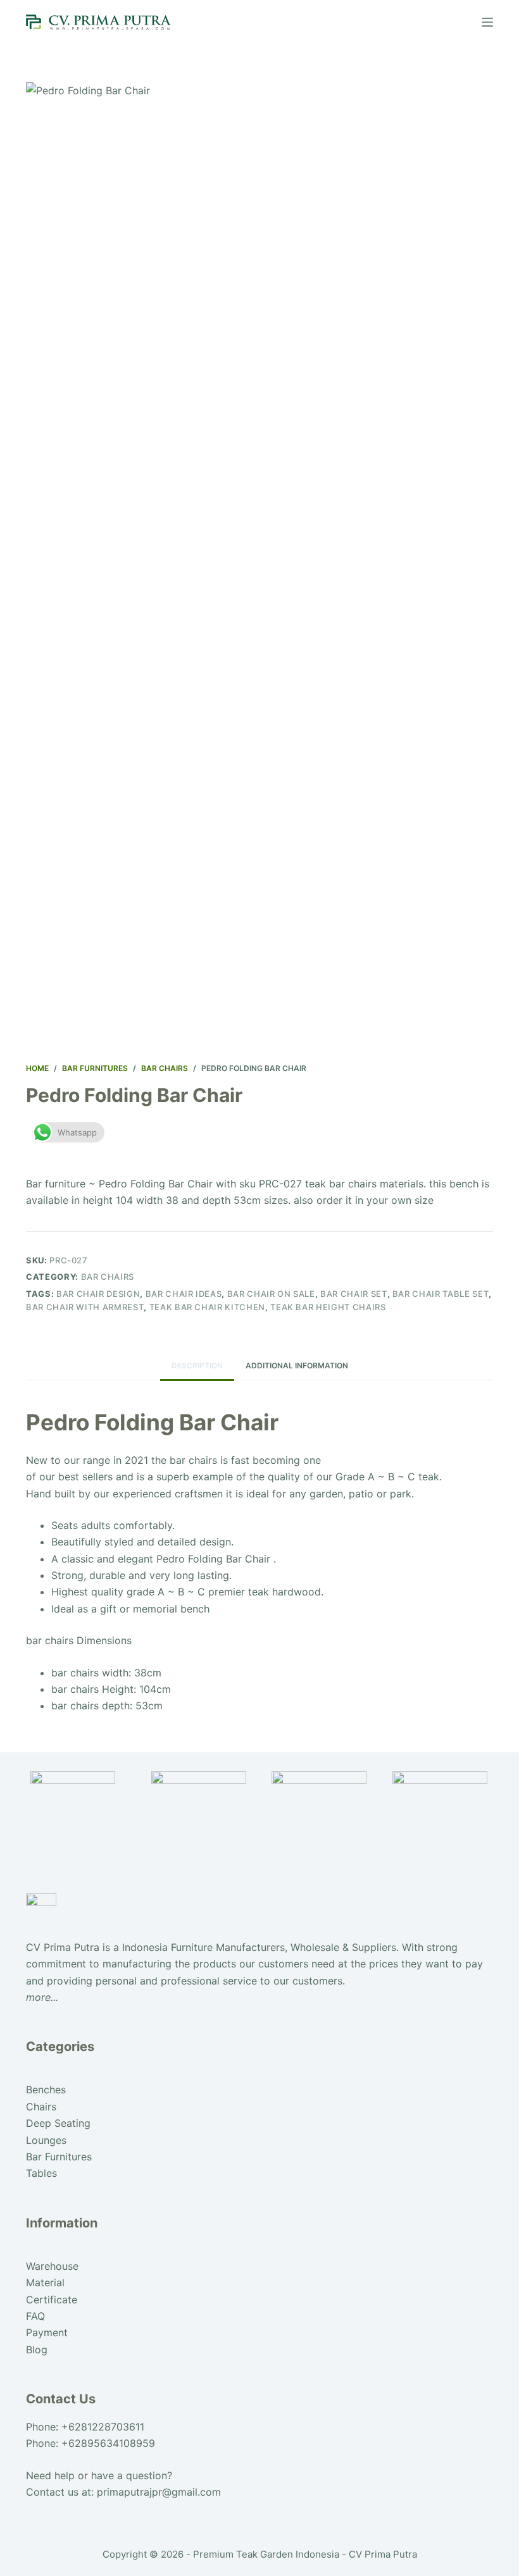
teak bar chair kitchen (207, 1307)
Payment (47, 2332)
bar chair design (98, 1294)
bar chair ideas (184, 1294)
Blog (37, 2350)
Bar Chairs (108, 1277)
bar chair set (353, 1294)
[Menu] (487, 22)
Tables (41, 2173)
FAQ (35, 2316)
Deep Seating (58, 2123)
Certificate (52, 2300)
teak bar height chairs (328, 1307)
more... (42, 1997)
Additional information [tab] (297, 1365)
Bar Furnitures (59, 2157)
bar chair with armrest (85, 1307)
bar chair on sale (271, 1294)
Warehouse (52, 2266)
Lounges (46, 2140)
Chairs (41, 2107)
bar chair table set (441, 1294)
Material (45, 2282)
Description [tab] (197, 1365)
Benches (46, 2090)
